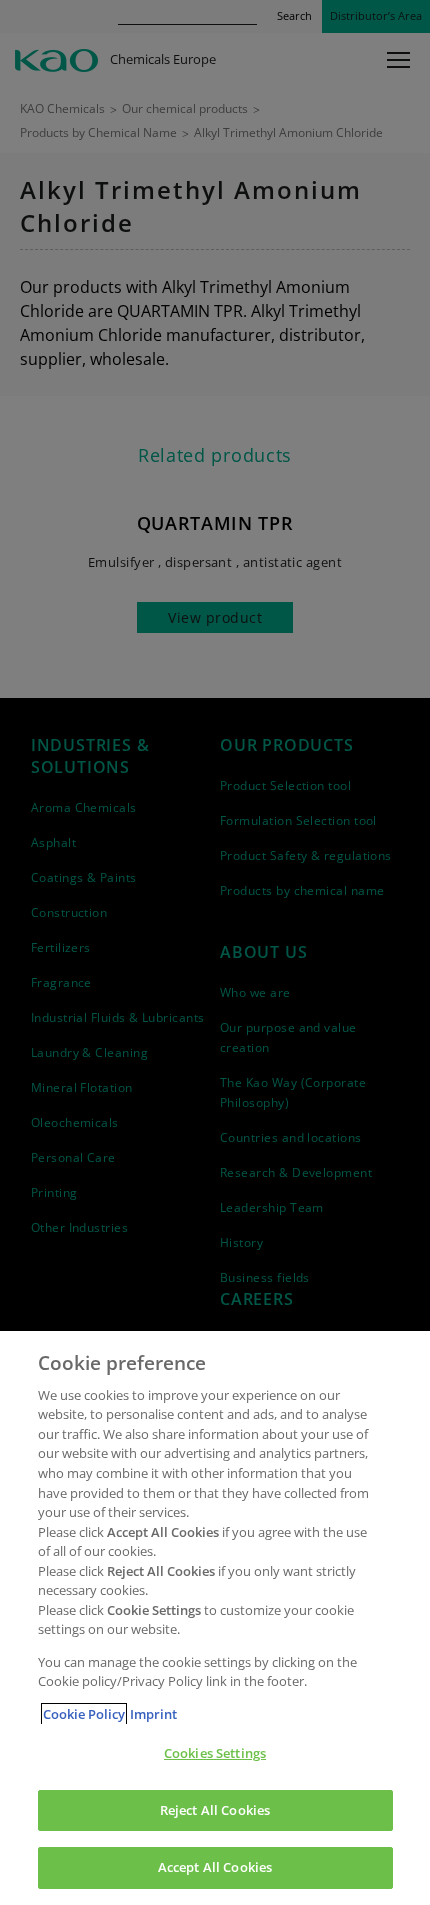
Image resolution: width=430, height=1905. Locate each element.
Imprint (153, 1714)
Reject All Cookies (215, 1810)
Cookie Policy (84, 1714)
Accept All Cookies (215, 1867)
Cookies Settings (215, 1753)
